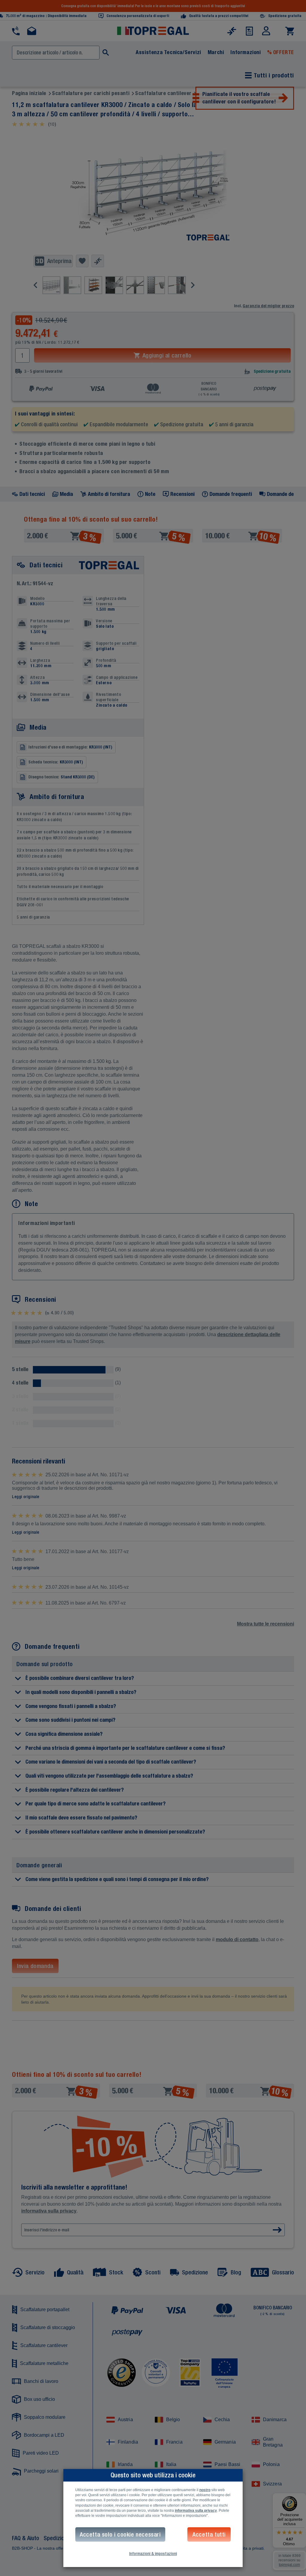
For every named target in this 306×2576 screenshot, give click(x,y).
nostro (205, 2490)
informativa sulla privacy (196, 2511)
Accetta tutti (209, 2534)
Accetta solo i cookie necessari (120, 2534)
